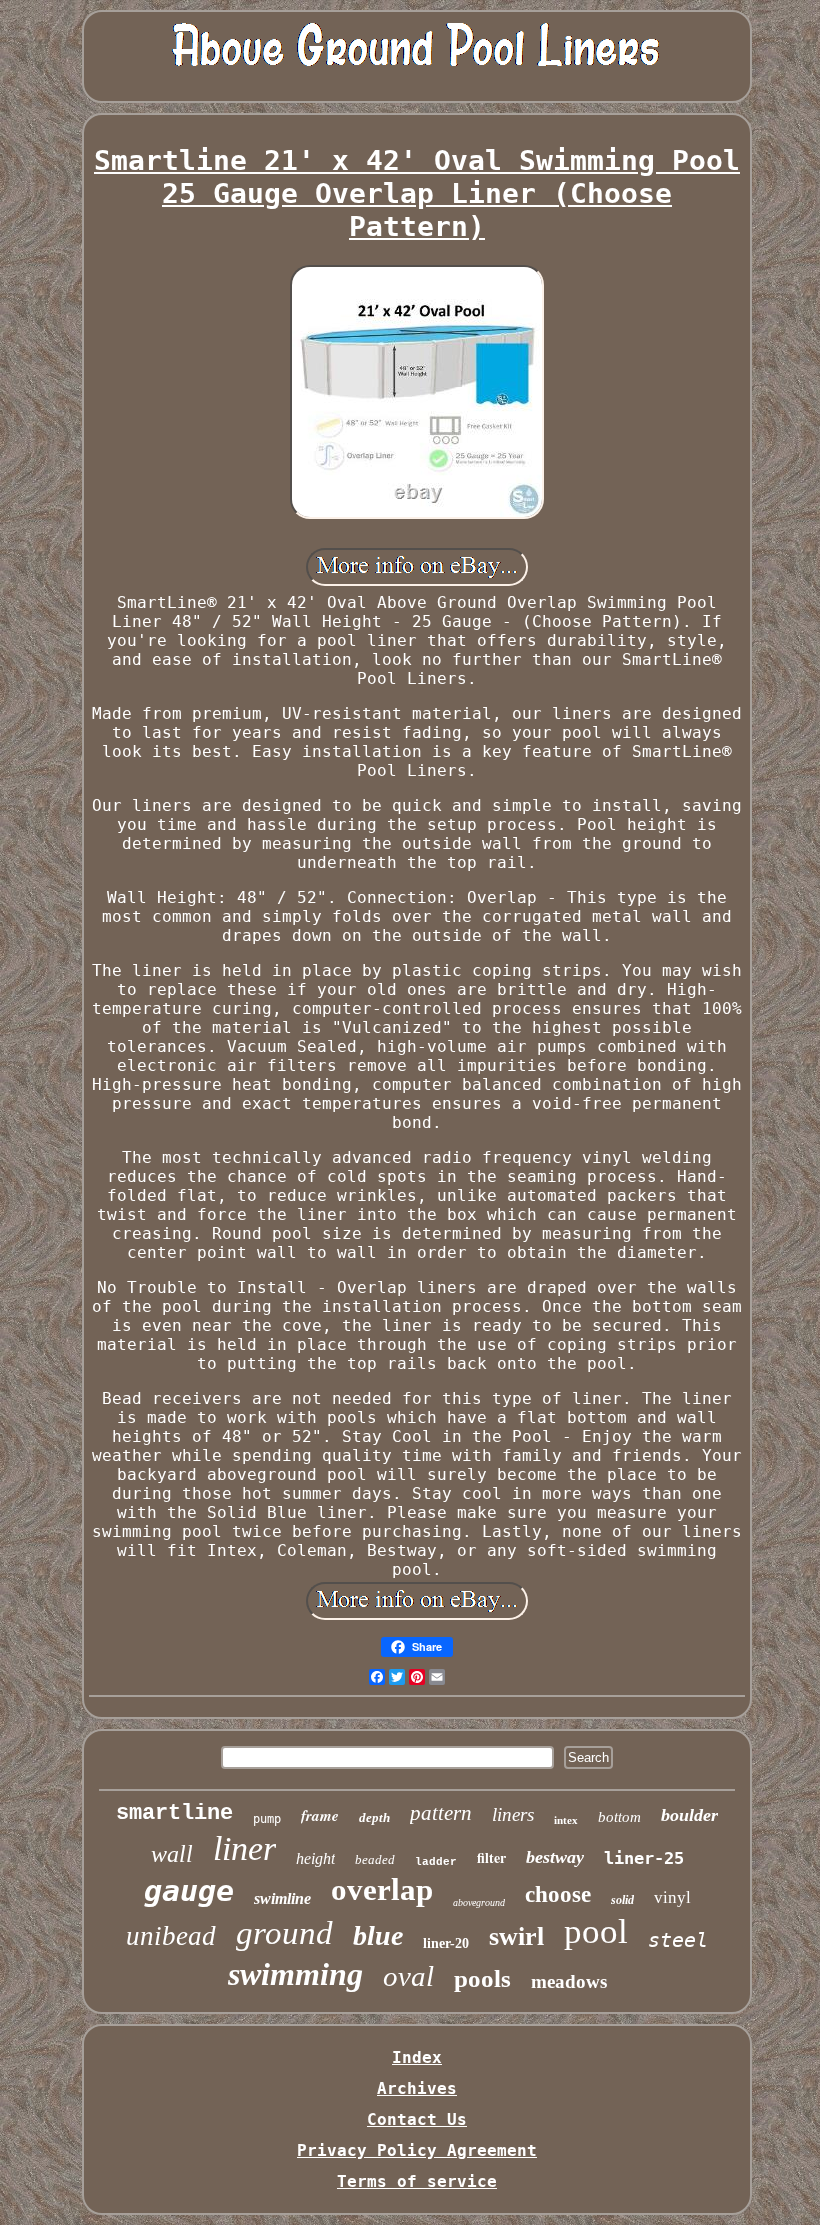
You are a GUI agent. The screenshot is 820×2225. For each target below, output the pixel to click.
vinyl (672, 1897)
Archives (417, 2088)
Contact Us (417, 2119)
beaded (375, 1859)
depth (374, 1817)
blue (378, 1935)
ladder (436, 1862)
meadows (569, 1981)
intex (566, 1820)
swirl (516, 1936)
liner (244, 1848)
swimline (282, 1898)
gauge (189, 1890)
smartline (174, 1813)
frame (320, 1815)
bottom (619, 1817)
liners (513, 1814)
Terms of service (417, 2181)
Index (417, 2057)
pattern (441, 1813)
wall (172, 1854)
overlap (382, 1889)
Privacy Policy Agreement (417, 2150)
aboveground (479, 1902)
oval (408, 1976)
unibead (171, 1936)
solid (622, 1900)
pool (596, 1931)
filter (491, 1857)
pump (267, 1819)
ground (284, 1933)
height (315, 1858)
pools (482, 1978)
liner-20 (446, 1943)
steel (678, 1940)
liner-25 (644, 1858)
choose (558, 1894)
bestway (555, 1857)
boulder (689, 1815)
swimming (295, 1974)
